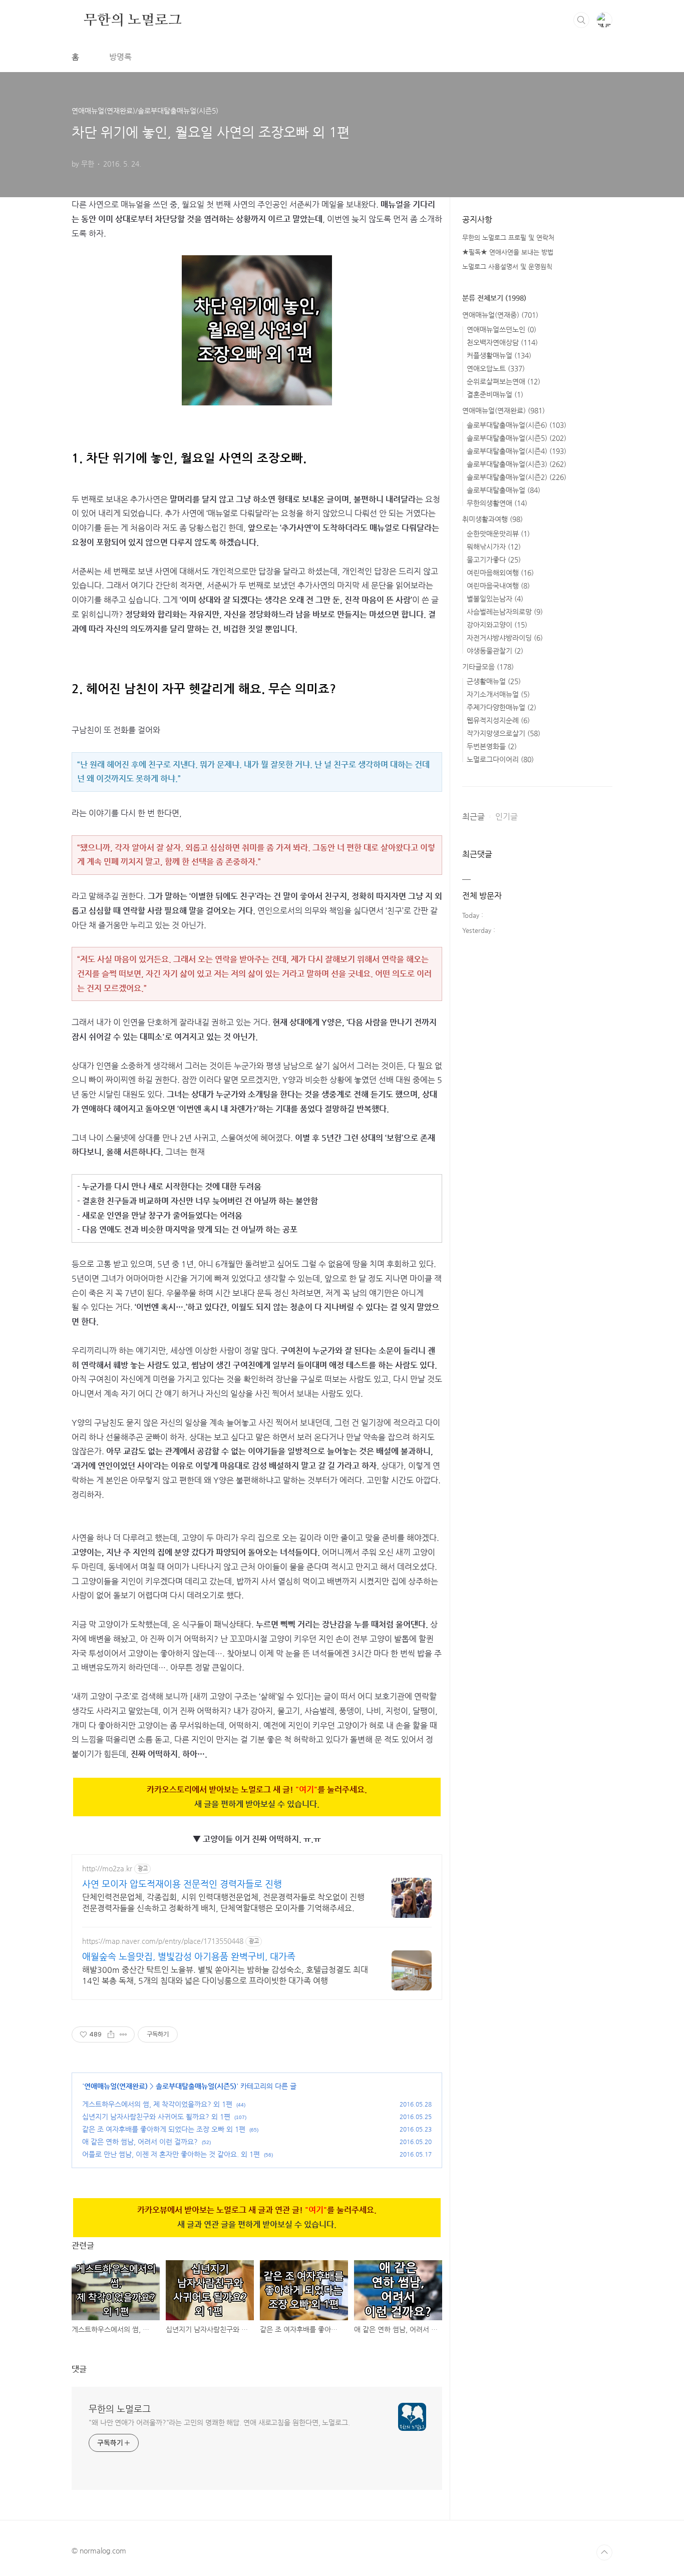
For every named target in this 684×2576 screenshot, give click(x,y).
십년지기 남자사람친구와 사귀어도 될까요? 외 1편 (156, 2117)
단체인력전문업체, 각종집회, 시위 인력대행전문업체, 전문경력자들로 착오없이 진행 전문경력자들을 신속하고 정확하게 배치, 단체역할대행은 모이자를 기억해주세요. (223, 1903)
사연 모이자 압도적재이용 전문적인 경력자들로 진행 (182, 1884)
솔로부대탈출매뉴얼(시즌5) (196, 2086)
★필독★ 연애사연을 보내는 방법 (508, 252)
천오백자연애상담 (502, 342)
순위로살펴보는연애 (503, 381)
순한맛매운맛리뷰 (498, 534)
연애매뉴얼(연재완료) (116, 2086)
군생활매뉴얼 (494, 681)
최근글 (473, 817)
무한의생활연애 (497, 503)
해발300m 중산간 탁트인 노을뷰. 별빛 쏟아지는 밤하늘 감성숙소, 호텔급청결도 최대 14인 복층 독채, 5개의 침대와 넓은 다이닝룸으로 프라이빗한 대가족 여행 (225, 1975)
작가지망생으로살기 (503, 733)
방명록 (120, 57)
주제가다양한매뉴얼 (501, 707)
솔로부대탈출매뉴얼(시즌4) (517, 451)
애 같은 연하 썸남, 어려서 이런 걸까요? (140, 2142)
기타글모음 (488, 667)
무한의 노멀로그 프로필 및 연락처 (508, 237)
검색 (581, 20)
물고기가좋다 (494, 560)
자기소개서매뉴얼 (498, 694)
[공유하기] (111, 2034)
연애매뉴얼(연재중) (500, 315)
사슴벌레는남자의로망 (505, 612)
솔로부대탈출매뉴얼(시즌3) (517, 464)
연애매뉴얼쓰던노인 (501, 329)
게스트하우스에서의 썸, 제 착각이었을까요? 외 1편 (157, 2104)
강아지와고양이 (497, 625)
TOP (604, 2552)
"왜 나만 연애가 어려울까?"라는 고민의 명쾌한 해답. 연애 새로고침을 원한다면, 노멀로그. (219, 2422)
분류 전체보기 (494, 298)
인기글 (506, 817)
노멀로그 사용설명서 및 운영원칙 (507, 267)
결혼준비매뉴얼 (495, 394)
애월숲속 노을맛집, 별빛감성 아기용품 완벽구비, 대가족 (189, 1956)
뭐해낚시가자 (494, 547)
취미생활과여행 (492, 519)
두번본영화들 (492, 746)
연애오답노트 (496, 368)
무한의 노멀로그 (132, 20)
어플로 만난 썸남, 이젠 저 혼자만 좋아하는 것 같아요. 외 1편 (171, 2154)
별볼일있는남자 (495, 599)
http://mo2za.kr (107, 1868)
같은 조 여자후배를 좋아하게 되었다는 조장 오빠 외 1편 (164, 2129)
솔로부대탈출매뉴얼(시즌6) (517, 425)
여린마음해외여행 (500, 573)
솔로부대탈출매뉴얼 (503, 490)
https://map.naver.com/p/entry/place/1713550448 (163, 1941)
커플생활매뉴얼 (499, 355)
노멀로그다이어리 (500, 759)
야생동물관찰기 (495, 651)
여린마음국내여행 (498, 586)
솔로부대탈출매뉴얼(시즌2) (517, 477)
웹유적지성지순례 (498, 720)
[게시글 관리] (123, 2034)
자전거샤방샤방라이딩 (505, 638)
